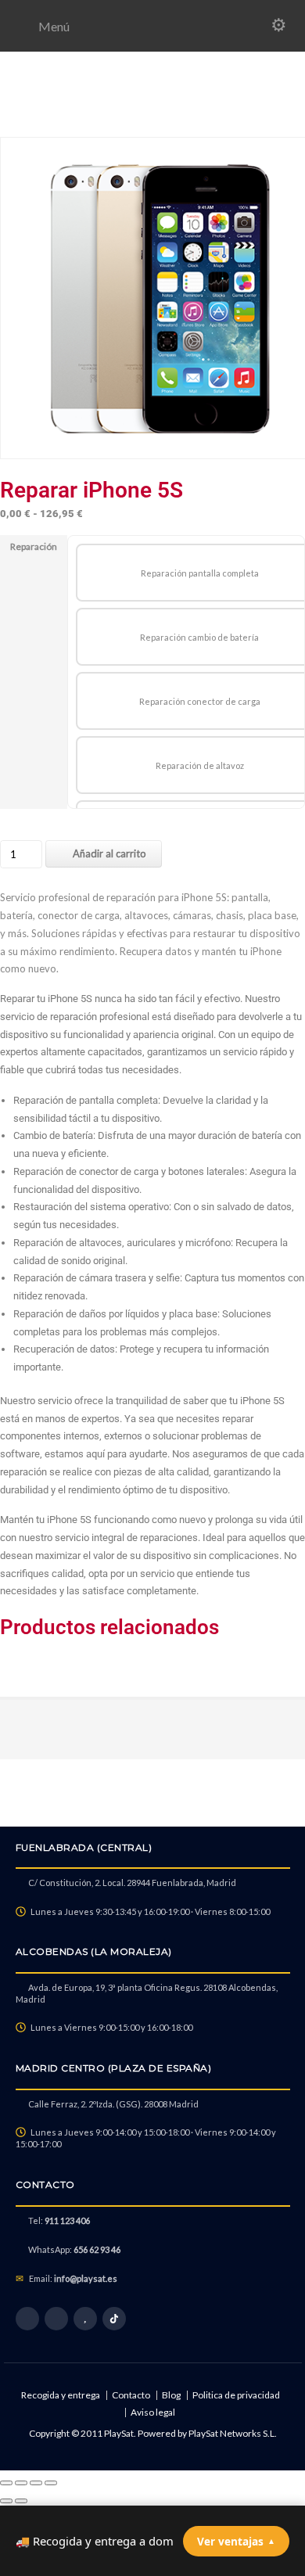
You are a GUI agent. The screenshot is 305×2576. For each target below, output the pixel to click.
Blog (171, 2395)
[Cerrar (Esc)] (51, 2483)
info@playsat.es (86, 2278)
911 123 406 (67, 2220)
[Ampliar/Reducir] (6, 2483)
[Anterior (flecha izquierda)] (6, 2501)
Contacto (131, 2395)
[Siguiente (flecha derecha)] (21, 2501)
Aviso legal (153, 2412)
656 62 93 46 (97, 2249)
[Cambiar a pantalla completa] (21, 2483)
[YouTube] (85, 2319)
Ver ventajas (236, 2541)
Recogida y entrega (61, 2395)
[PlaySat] (152, 119)
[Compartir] (36, 2483)
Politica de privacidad (236, 2395)
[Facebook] (27, 2319)
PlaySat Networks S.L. (233, 2433)
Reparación (34, 546)
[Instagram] (56, 2319)
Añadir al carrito (109, 853)
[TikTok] (114, 2319)
